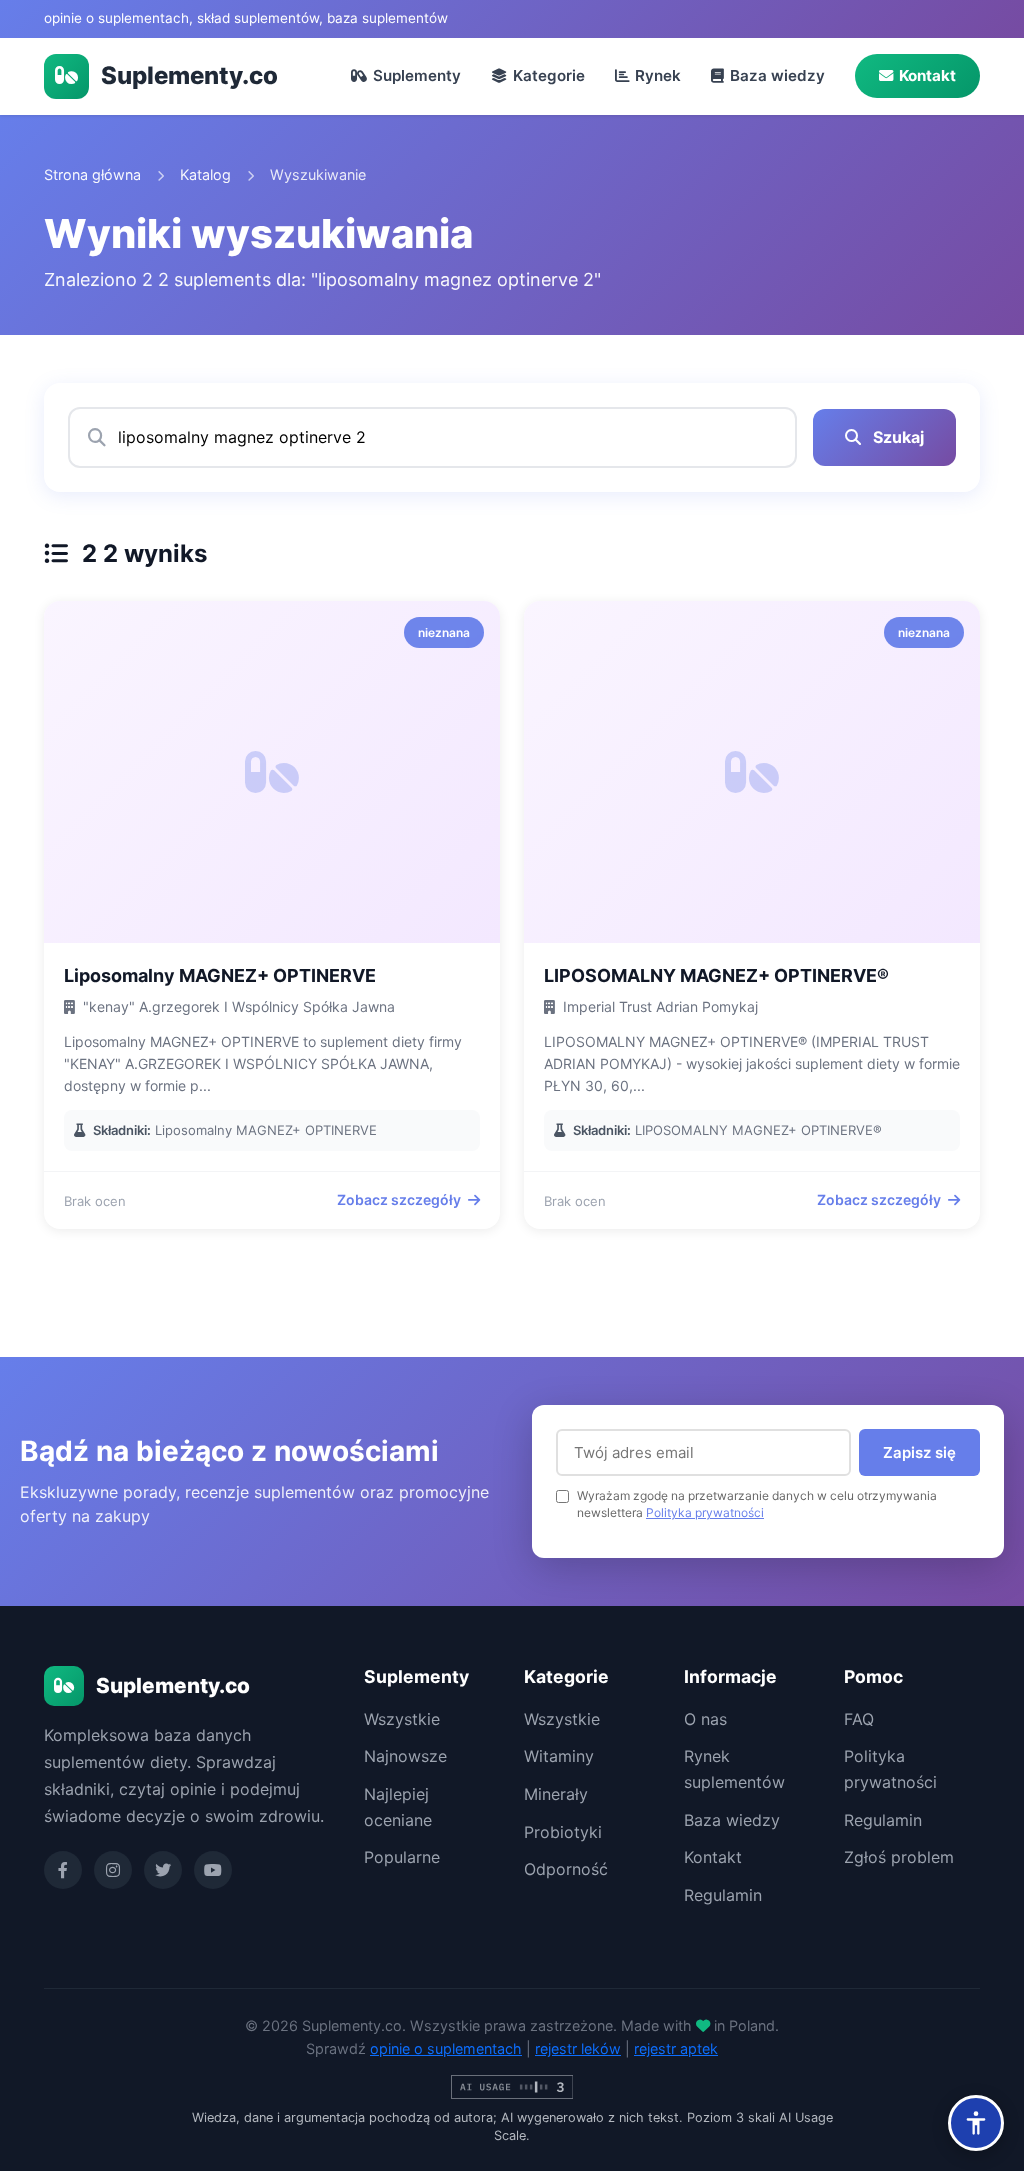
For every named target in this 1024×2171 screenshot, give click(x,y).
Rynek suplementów (734, 1769)
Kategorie (549, 75)
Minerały (556, 1794)
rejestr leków (578, 2048)
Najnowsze (405, 1756)
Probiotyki (563, 1832)
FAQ (859, 1719)
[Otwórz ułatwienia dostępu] (976, 2123)
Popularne (402, 1857)
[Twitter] (163, 1870)
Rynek (658, 75)
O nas (705, 1719)
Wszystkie (402, 1719)
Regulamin (723, 1895)
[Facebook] (63, 1870)
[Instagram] (113, 1870)
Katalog (205, 174)
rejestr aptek (676, 2048)
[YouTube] (213, 1870)
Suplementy (417, 75)
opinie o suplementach (446, 2048)
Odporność (566, 1869)
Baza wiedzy (777, 75)
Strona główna (92, 174)
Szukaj (896, 437)
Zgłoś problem (899, 1857)
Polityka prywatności (705, 1512)
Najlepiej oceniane (398, 1807)
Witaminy (559, 1756)
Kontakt (927, 75)
